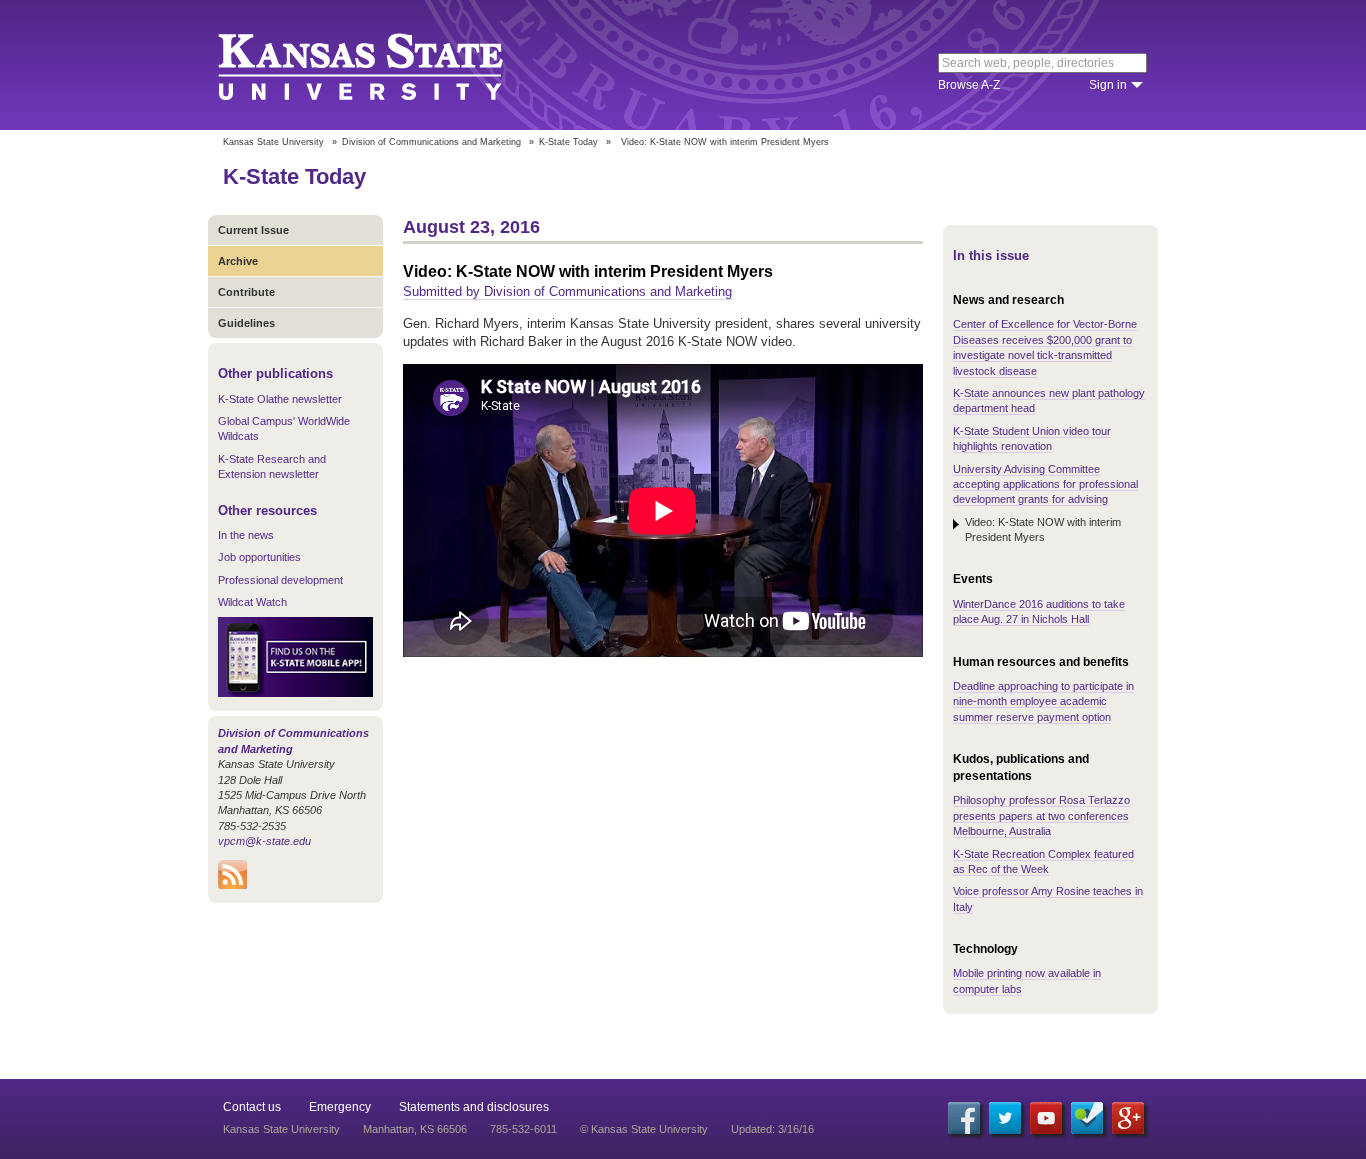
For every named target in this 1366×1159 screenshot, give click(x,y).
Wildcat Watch (252, 602)
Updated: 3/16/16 (772, 1129)
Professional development (280, 580)
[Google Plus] (1128, 1118)
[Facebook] (964, 1118)
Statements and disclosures (474, 1107)
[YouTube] (1046, 1118)
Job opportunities (259, 557)
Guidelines (246, 323)
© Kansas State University (644, 1129)
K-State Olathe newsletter (280, 399)
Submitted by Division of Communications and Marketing (567, 291)
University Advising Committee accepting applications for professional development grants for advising (1045, 484)
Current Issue (253, 230)
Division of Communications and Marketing (431, 142)
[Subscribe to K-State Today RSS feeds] (232, 885)
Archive (238, 261)
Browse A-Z (969, 85)
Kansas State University (385, 65)
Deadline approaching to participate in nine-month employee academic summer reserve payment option (1043, 701)
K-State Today (568, 142)
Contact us (252, 1107)
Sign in (1108, 85)
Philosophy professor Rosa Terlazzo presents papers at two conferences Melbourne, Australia (1041, 815)
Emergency (340, 1107)
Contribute (246, 292)
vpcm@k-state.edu (264, 841)
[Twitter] (1005, 1118)
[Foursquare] (1087, 1118)
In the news (246, 535)
